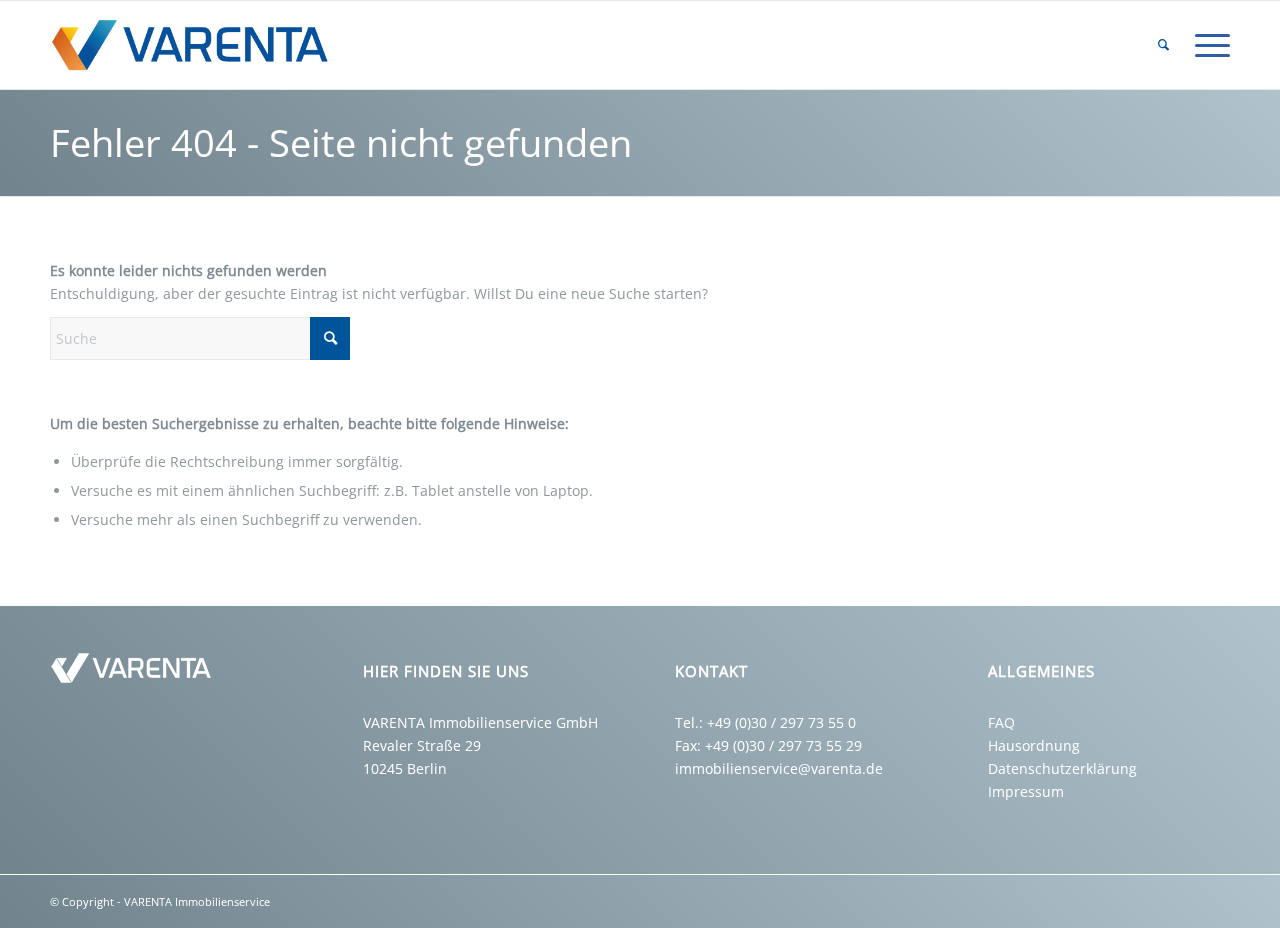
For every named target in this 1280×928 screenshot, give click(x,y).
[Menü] (1206, 45)
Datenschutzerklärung (1062, 768)
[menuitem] (1163, 45)
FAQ (1001, 722)
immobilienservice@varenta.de (779, 768)
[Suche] (1163, 45)
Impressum (1026, 791)
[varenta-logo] (197, 45)
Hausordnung (1034, 745)
